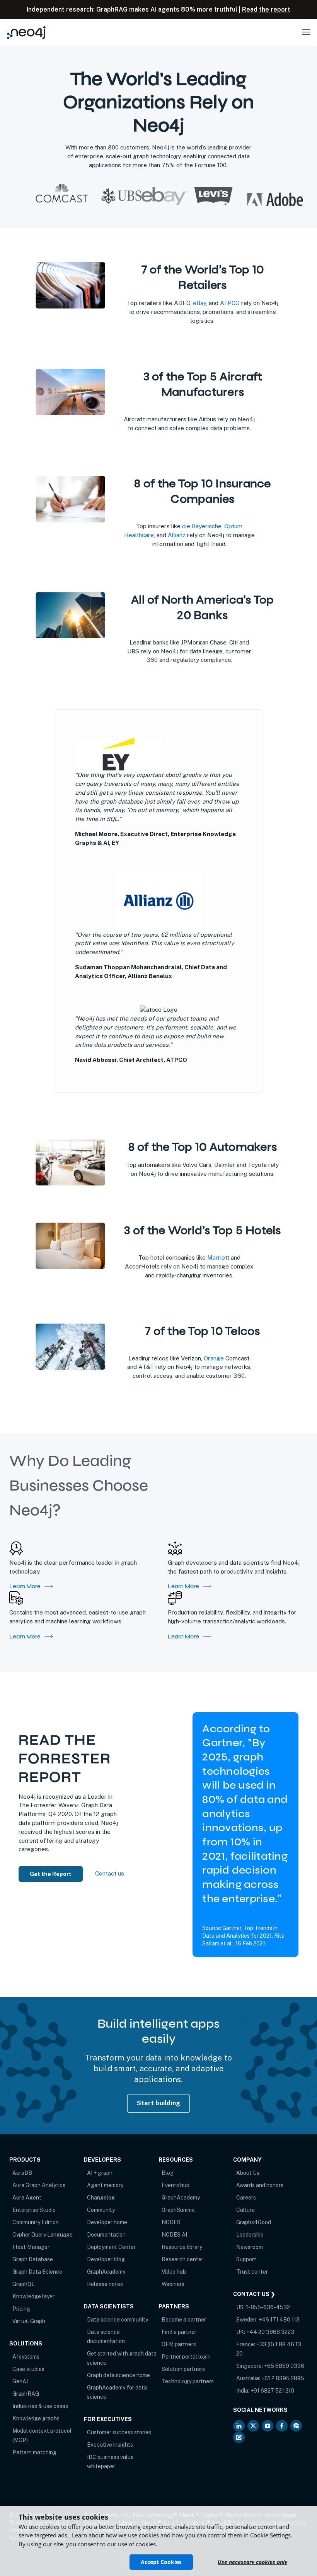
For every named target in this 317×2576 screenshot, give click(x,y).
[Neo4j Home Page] (26, 32)
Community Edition (36, 2222)
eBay (199, 303)
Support (246, 2259)
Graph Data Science (37, 2272)
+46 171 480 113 (279, 2320)
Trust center (252, 2272)
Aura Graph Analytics (39, 2185)
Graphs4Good (254, 2222)
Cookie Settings (270, 2535)
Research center (182, 2259)
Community (101, 2210)
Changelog (101, 2198)
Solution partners (183, 2369)
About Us (248, 2173)
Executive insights (110, 2445)
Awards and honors (260, 2185)
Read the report (266, 9)
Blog (168, 2173)
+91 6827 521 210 (272, 2391)
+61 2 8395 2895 (283, 2378)
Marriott (218, 1257)
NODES (171, 2222)
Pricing (21, 2309)
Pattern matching (34, 2452)
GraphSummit (178, 2210)
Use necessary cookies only (252, 2562)
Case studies (28, 2369)
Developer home (107, 2222)
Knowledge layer (33, 2296)
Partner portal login (186, 2357)
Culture (245, 2210)
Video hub (174, 2272)
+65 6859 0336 (284, 2366)
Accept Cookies (161, 2562)
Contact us (110, 1873)
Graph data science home (118, 2375)
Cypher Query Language (43, 2235)
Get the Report (51, 1874)
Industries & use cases (40, 2406)
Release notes (105, 2284)
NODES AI (174, 2235)
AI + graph (100, 2173)
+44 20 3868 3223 (270, 2332)
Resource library (182, 2247)
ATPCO (230, 303)
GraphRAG (26, 2394)
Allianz (177, 535)
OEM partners (179, 2344)
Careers (246, 2198)
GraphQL (23, 2284)
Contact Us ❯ (254, 2294)
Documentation (106, 2235)
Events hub (176, 2185)
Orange (214, 1358)
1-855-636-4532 (268, 2307)
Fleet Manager (31, 2247)
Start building (159, 2103)
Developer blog (106, 2259)
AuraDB (22, 2173)
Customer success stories (119, 2432)
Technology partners (188, 2381)
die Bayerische (202, 526)
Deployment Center (111, 2247)
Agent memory (105, 2185)
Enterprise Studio (34, 2210)
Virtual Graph (29, 2321)
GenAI (20, 2381)
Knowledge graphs (36, 2418)
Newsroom (250, 2247)
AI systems (26, 2357)
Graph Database (33, 2259)
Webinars (173, 2284)
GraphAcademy (106, 2272)
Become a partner (184, 2320)
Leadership (250, 2235)
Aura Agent (27, 2198)
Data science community (118, 2320)
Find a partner (179, 2332)
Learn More (25, 1586)
